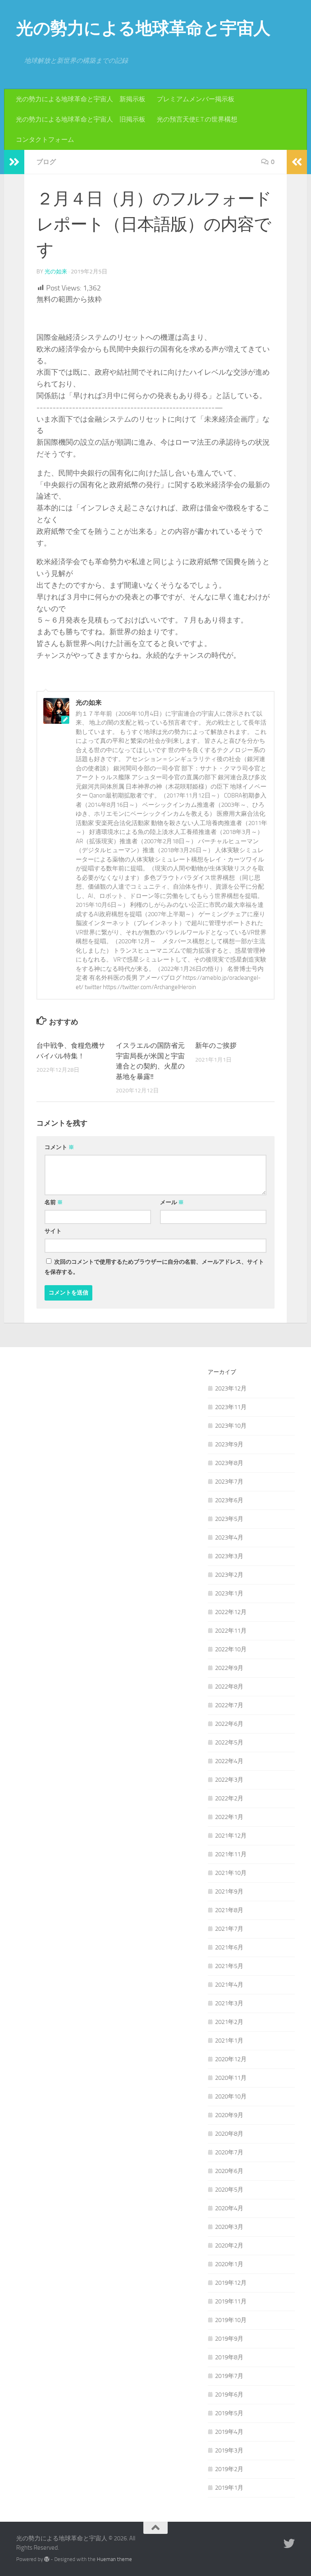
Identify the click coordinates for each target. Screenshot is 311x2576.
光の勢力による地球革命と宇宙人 (143, 28)
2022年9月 (229, 1668)
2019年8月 (229, 2357)
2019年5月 (229, 2413)
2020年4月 (229, 2208)
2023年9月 (229, 1444)
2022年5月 (229, 1742)
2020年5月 (229, 2190)
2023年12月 (231, 1388)
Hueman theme (114, 2559)
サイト (53, 1231)
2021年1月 (229, 2041)
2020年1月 (229, 2264)
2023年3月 (229, 1556)
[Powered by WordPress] (47, 2559)
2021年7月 (229, 1929)
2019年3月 (229, 2450)
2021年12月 (231, 1836)
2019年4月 (229, 2432)
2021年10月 (231, 1873)
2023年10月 (231, 1426)
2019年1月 (229, 2488)
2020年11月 (231, 2078)
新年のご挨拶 (216, 1045)
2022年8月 (229, 1687)
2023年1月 (229, 1593)
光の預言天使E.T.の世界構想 (197, 119)
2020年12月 (231, 2059)
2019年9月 (229, 2339)
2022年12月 (231, 1612)
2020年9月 (229, 2115)
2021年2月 (229, 2022)
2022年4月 (229, 1761)
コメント (59, 1147)
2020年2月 (229, 2245)
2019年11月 (231, 2301)
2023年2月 (229, 1575)
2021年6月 (229, 1947)
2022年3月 (229, 1780)
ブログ (46, 162)
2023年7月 (229, 1482)
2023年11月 (231, 1407)
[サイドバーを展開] (14, 162)
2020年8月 (229, 2134)
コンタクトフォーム (45, 140)
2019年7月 (229, 2376)
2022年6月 (229, 1724)
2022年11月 (231, 1631)
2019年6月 (229, 2395)
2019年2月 (229, 2469)
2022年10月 (231, 1649)
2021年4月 (229, 1985)
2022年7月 (229, 1705)
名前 (54, 1202)
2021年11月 (231, 1854)
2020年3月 (229, 2227)
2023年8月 (229, 1463)
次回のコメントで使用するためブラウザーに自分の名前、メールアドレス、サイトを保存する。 (154, 1267)
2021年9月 (229, 1891)
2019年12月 (231, 2283)
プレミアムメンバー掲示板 (196, 99)
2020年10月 (231, 2096)
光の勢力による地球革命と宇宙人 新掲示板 (81, 99)
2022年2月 (229, 1798)
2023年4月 (229, 1537)
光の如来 (56, 272)
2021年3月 (229, 2003)
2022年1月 (229, 1817)
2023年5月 (229, 1519)
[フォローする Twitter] (289, 2544)
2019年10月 (231, 2320)
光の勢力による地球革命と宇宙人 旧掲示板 (81, 119)
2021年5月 (229, 1966)
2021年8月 (229, 1910)
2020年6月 (229, 2171)
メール (172, 1202)
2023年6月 (229, 1500)
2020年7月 (229, 2152)
